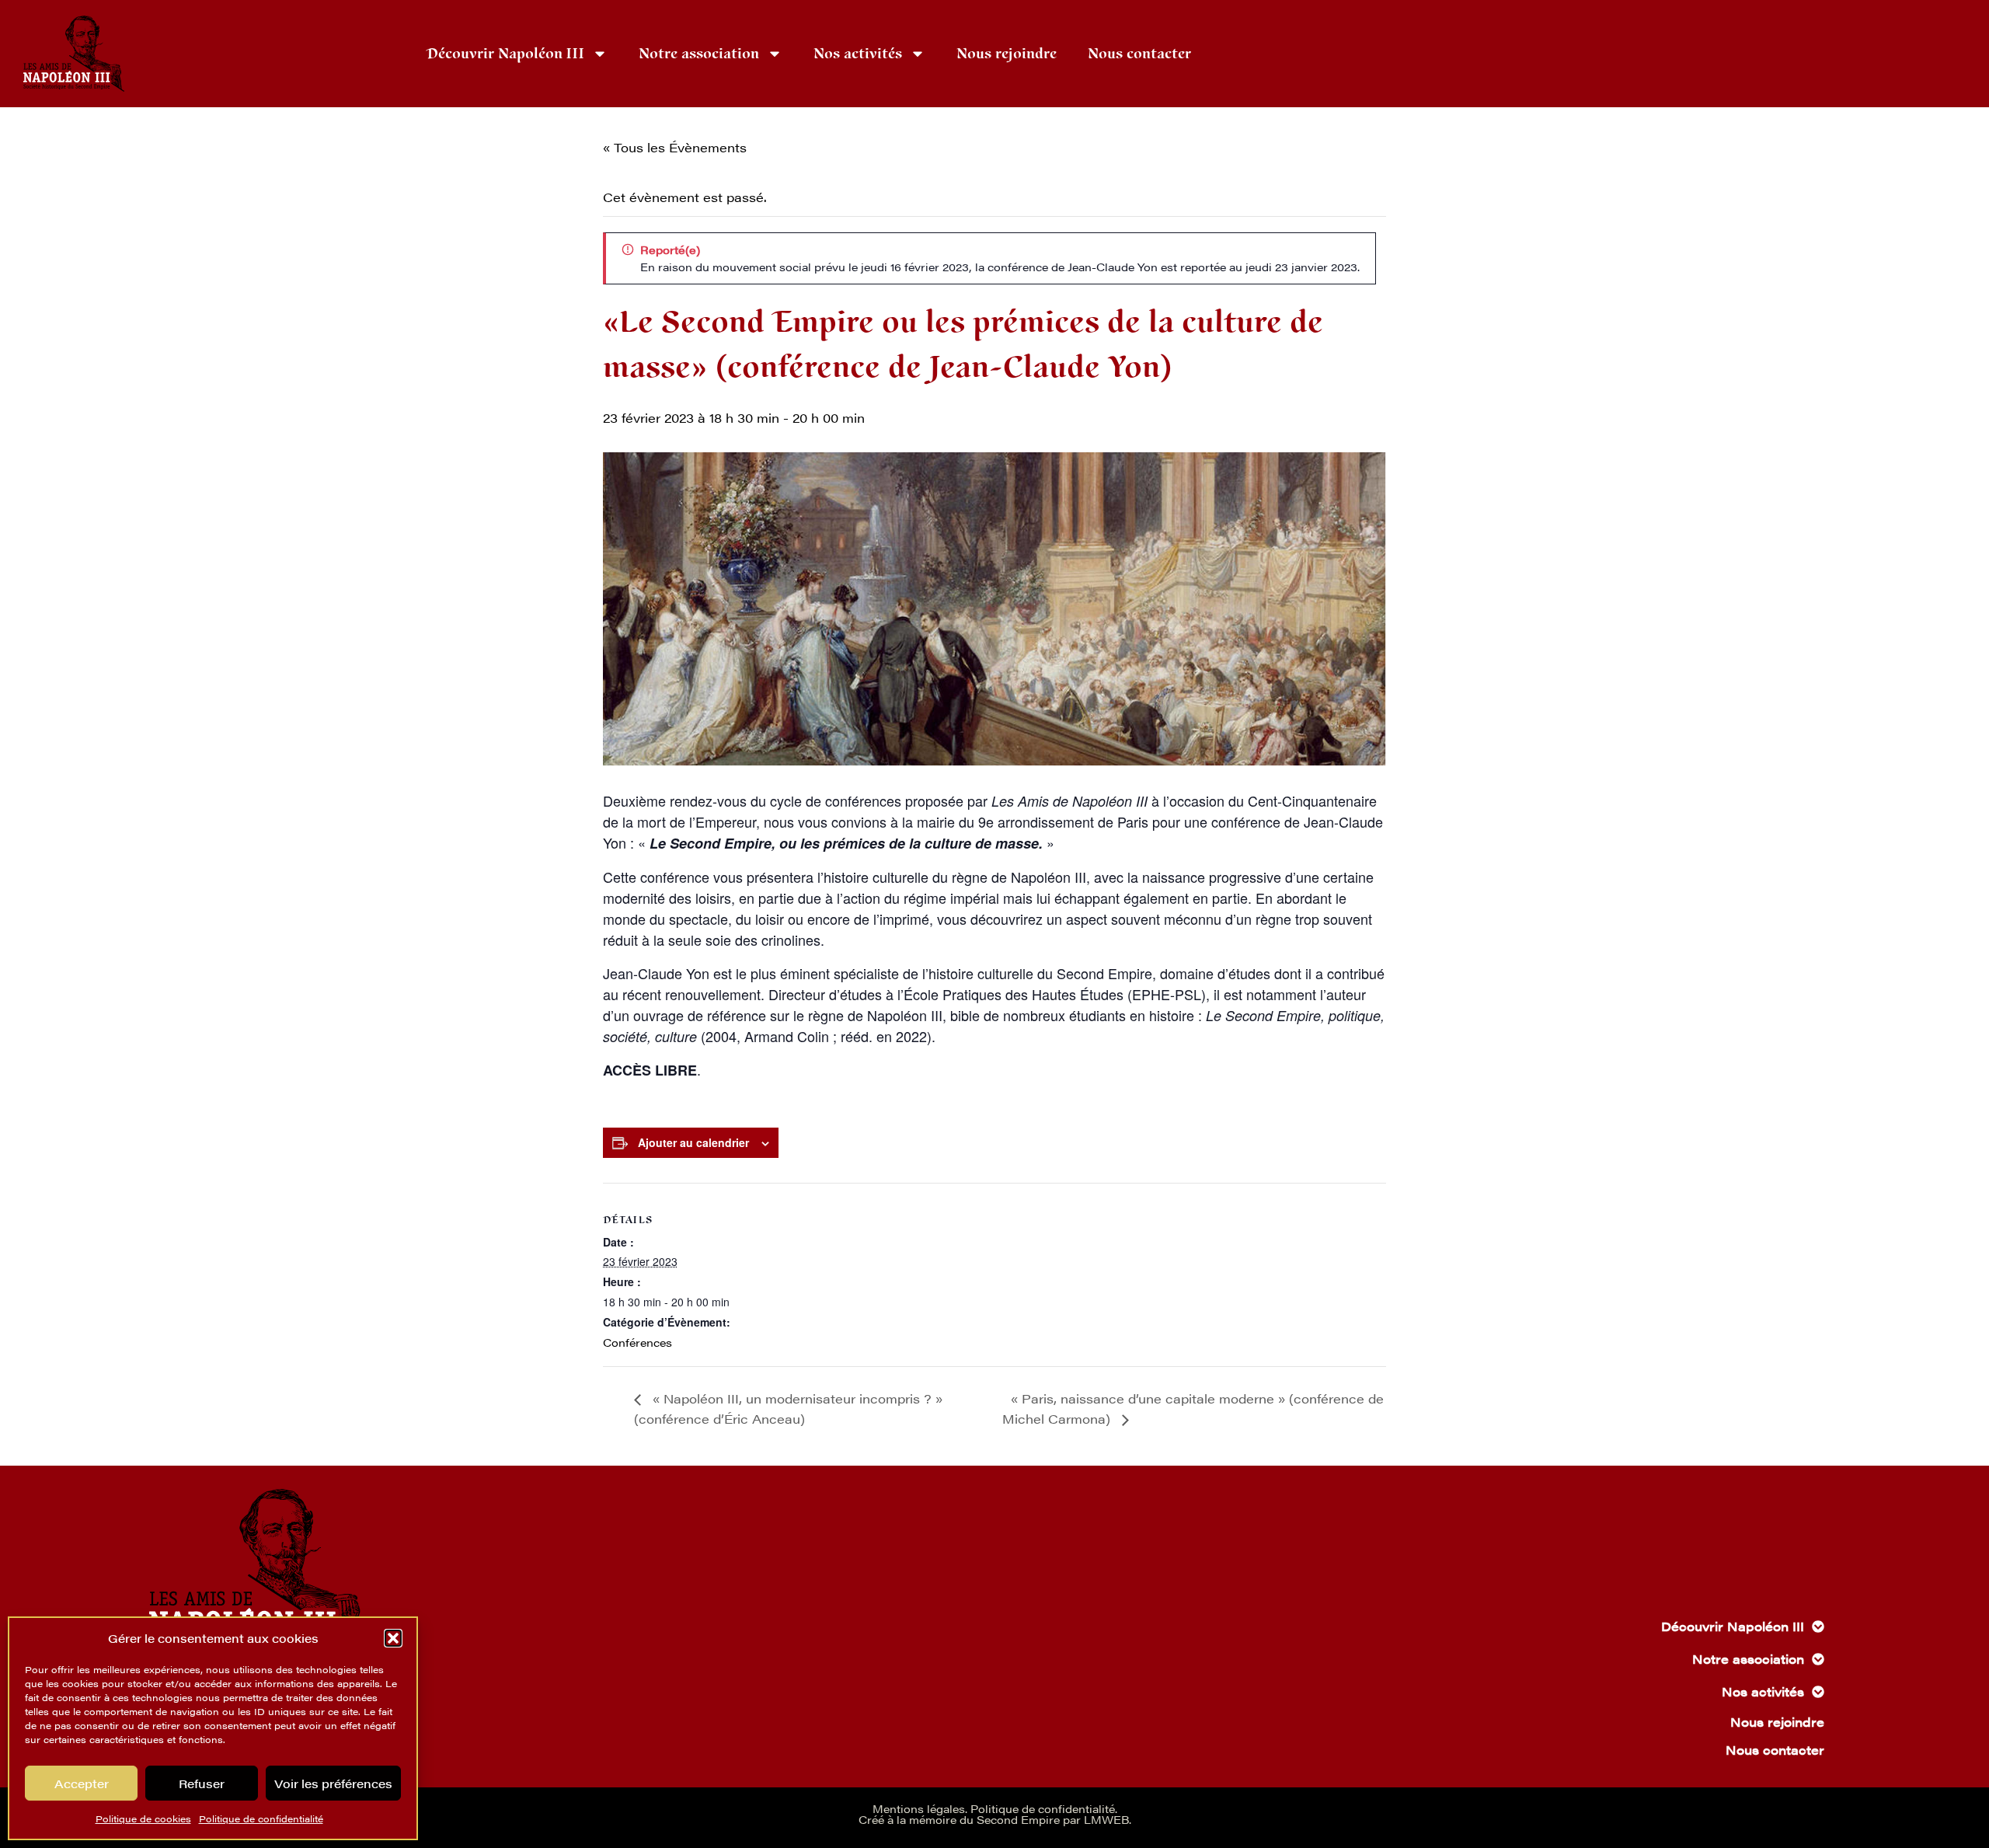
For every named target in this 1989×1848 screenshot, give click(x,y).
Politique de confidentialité (261, 1818)
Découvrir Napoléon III (505, 54)
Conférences (637, 1342)
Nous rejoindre (1007, 54)
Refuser (202, 1783)
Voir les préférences (333, 1783)
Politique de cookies (143, 1818)
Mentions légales (919, 1808)
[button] (393, 1638)
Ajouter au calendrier (693, 1142)
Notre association (699, 54)
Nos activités (858, 54)
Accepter (82, 1783)
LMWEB (1106, 1819)
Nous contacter (1139, 54)
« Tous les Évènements (675, 147)
